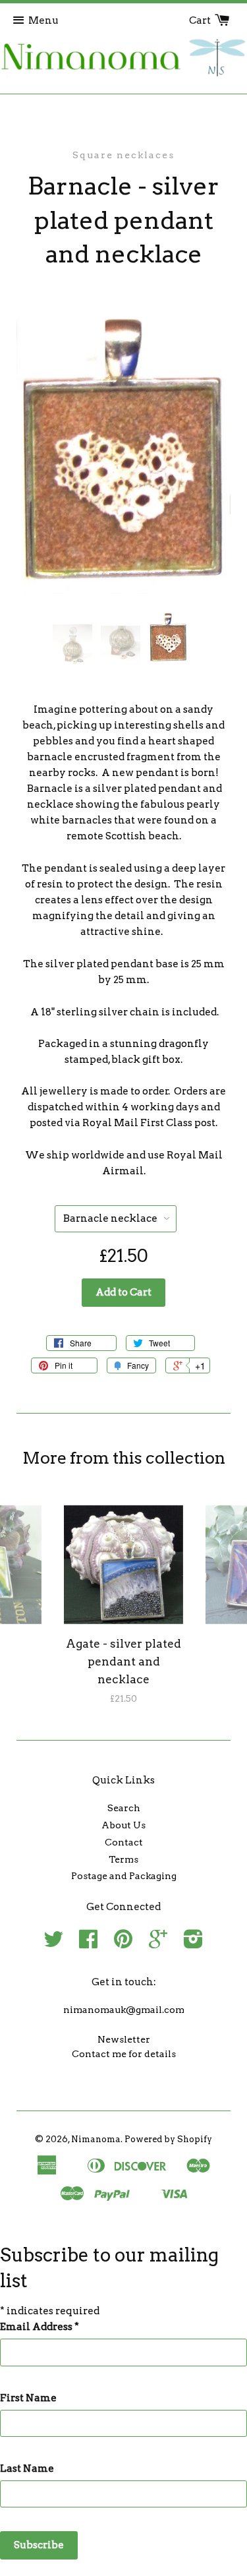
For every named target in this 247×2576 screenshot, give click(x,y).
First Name (28, 2398)
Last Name (27, 2469)
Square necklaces (123, 155)
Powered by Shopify (168, 2139)
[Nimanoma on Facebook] (88, 1944)
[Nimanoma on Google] (158, 1944)
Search (124, 1808)
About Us (123, 1825)
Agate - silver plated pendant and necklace (123, 1662)
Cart (201, 20)
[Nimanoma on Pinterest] (123, 1944)
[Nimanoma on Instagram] (193, 1944)
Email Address (40, 2327)
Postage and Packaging (124, 1876)
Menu (43, 20)
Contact (124, 1842)
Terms (123, 1859)
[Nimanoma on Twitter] (53, 1944)
